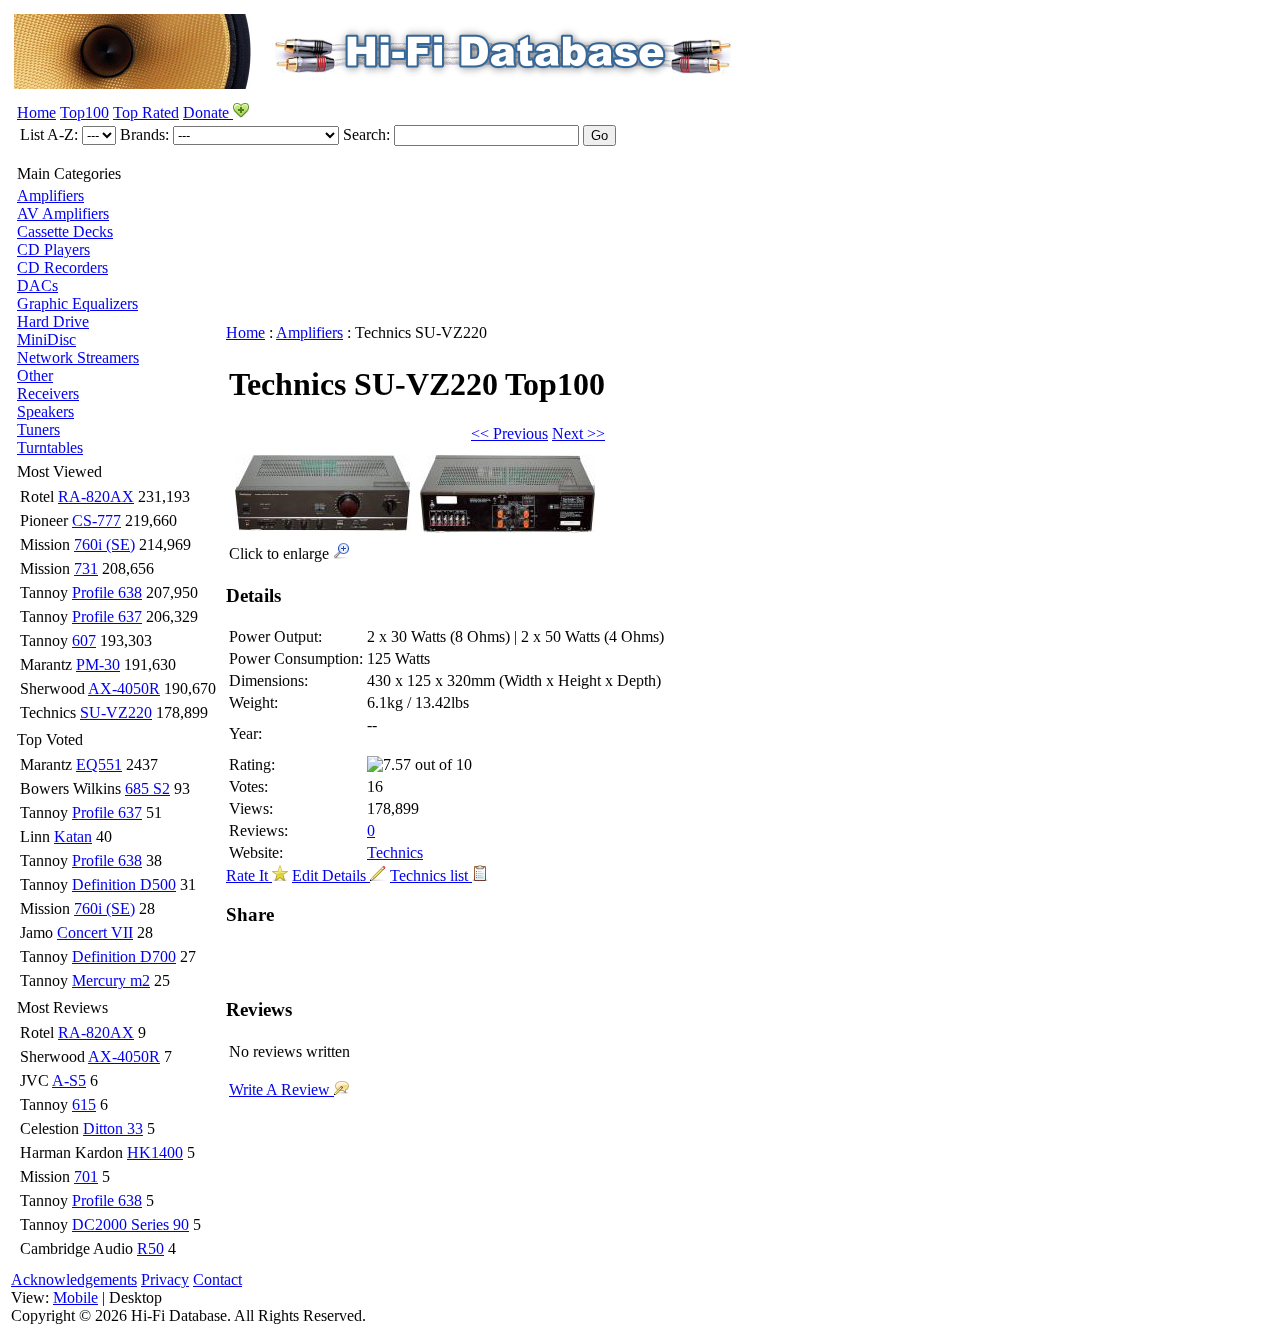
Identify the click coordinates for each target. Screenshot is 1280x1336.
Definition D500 (124, 884)
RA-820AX (96, 496)
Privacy (165, 1279)
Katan (73, 836)
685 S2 (147, 788)
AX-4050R (124, 688)
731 (86, 568)
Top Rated (146, 112)
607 (84, 640)
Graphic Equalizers (77, 303)
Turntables (50, 447)
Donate (208, 112)
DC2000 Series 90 (130, 1224)
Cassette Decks (65, 231)
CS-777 (96, 520)
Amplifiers (50, 195)
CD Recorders (62, 267)
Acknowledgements (74, 1279)
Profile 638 (107, 592)
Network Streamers (78, 357)
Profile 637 (107, 616)
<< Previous (509, 433)
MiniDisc (46, 339)
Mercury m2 (111, 980)
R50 (150, 1248)
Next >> (578, 433)
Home (36, 112)
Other (35, 375)
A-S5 (69, 1080)
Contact (217, 1279)
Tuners (38, 429)
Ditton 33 (113, 1128)
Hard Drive (53, 321)
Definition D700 (124, 956)
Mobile (75, 1297)
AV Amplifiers (63, 213)
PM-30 (98, 664)
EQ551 (99, 764)
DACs (37, 285)
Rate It (249, 875)
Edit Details (331, 875)
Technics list (431, 875)
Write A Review (281, 1089)
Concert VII (95, 932)
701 (86, 1176)
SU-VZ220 (116, 712)
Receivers (48, 393)
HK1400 (155, 1152)
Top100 (84, 112)
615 (84, 1104)
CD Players (53, 249)
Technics (395, 852)
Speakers (45, 411)
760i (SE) (104, 544)
